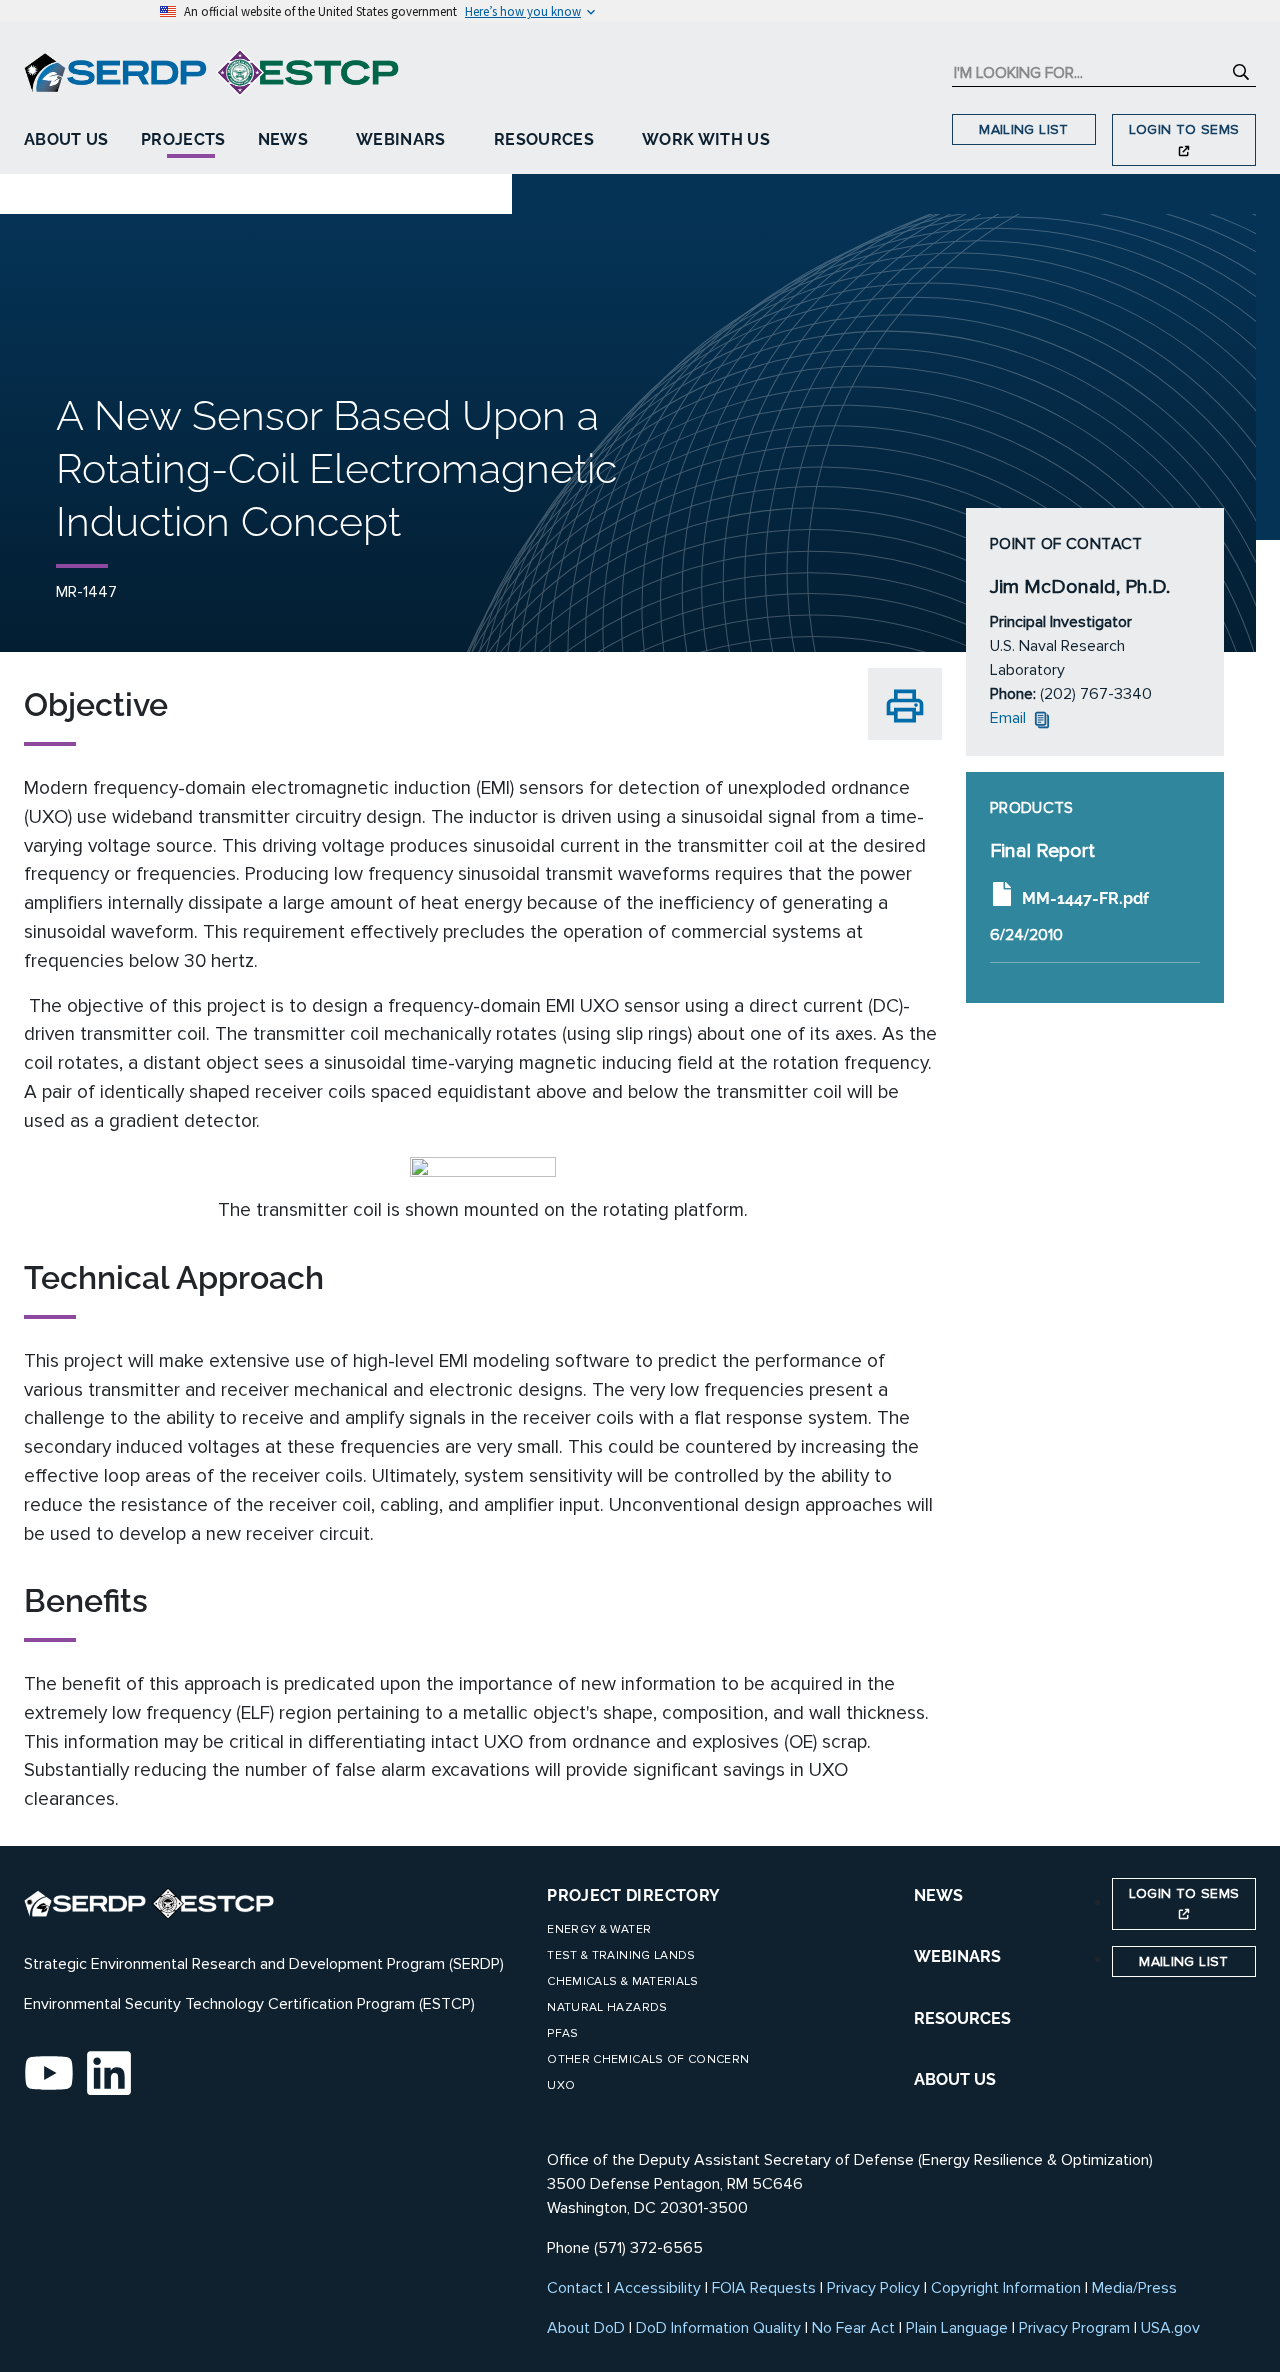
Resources (544, 139)
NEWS (938, 1895)
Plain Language (957, 2328)
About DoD (586, 2328)
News (283, 139)
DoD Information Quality (718, 2328)
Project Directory (633, 1895)
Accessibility (657, 2288)
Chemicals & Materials (622, 1981)
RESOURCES (962, 2018)
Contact (575, 2288)
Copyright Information (1006, 2288)
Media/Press (1134, 2288)
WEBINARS (957, 1956)
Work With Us (706, 139)
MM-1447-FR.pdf (1085, 897)
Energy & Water (599, 1929)
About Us (66, 139)
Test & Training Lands (621, 1955)
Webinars (401, 139)
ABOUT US (955, 2079)
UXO (561, 2085)
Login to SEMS (1184, 129)
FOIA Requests (764, 2288)
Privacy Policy (873, 2288)
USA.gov (1170, 2328)
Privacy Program (1074, 2328)
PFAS (562, 2033)
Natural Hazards (607, 2007)
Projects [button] (183, 139)
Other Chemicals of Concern (648, 2059)
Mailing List (1023, 129)
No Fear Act (853, 2328)
